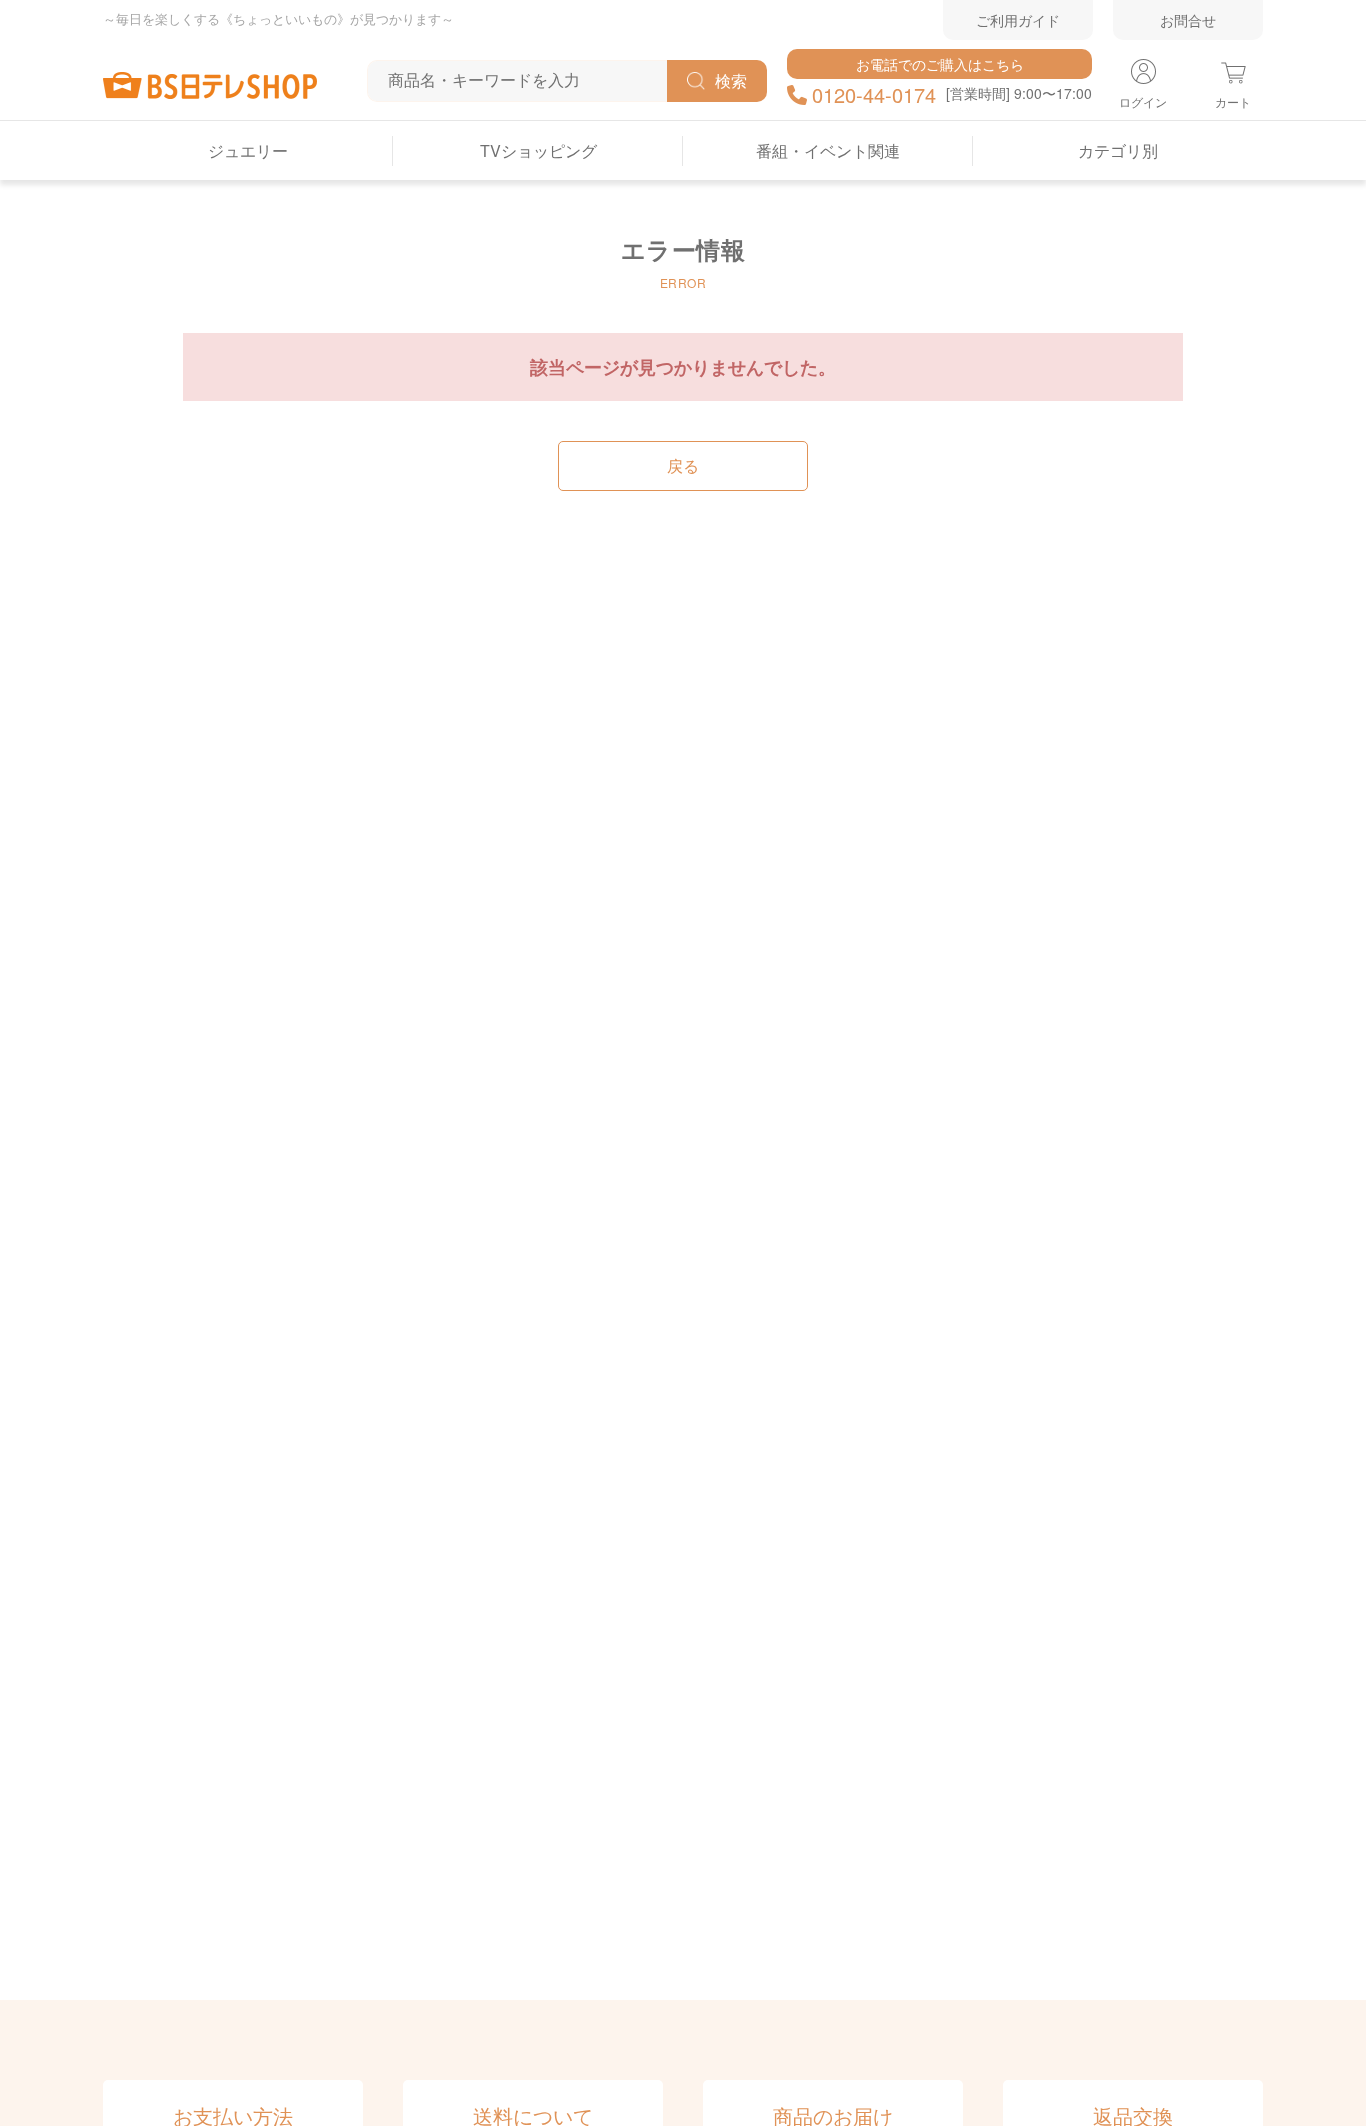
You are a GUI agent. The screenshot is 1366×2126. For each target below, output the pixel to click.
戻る (683, 465)
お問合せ (1188, 20)
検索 (731, 80)
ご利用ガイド (1018, 20)
